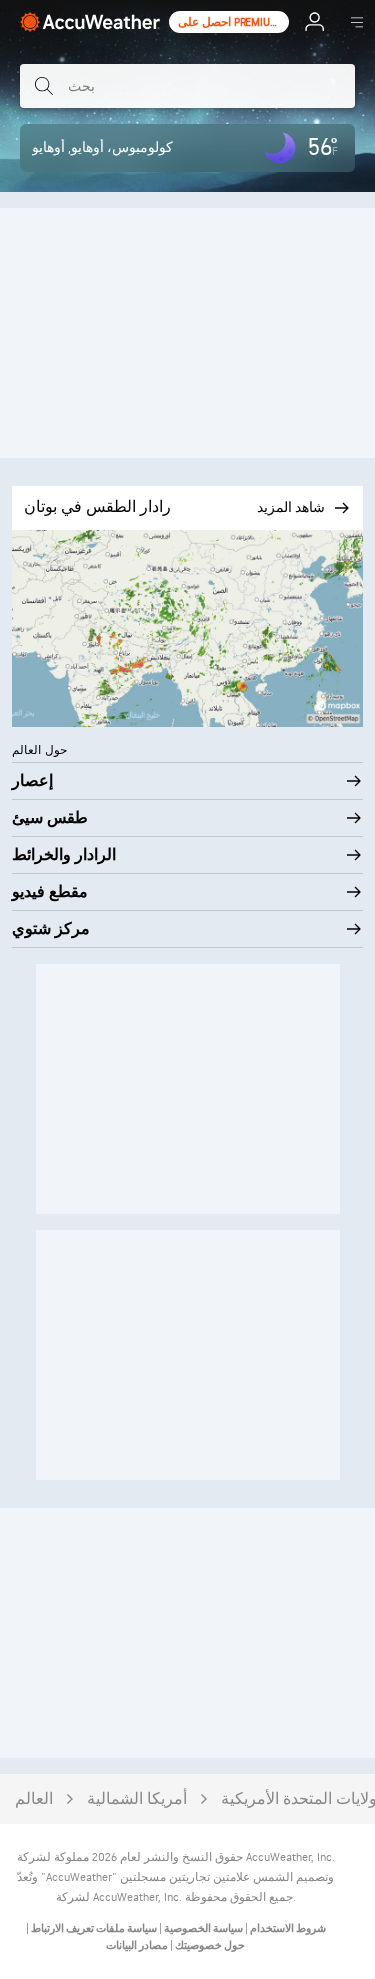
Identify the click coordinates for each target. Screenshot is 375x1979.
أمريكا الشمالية (137, 1799)
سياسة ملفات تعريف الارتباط (93, 1928)
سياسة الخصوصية (202, 1928)
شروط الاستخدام (287, 1928)
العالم (34, 1799)
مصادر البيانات (137, 1945)
